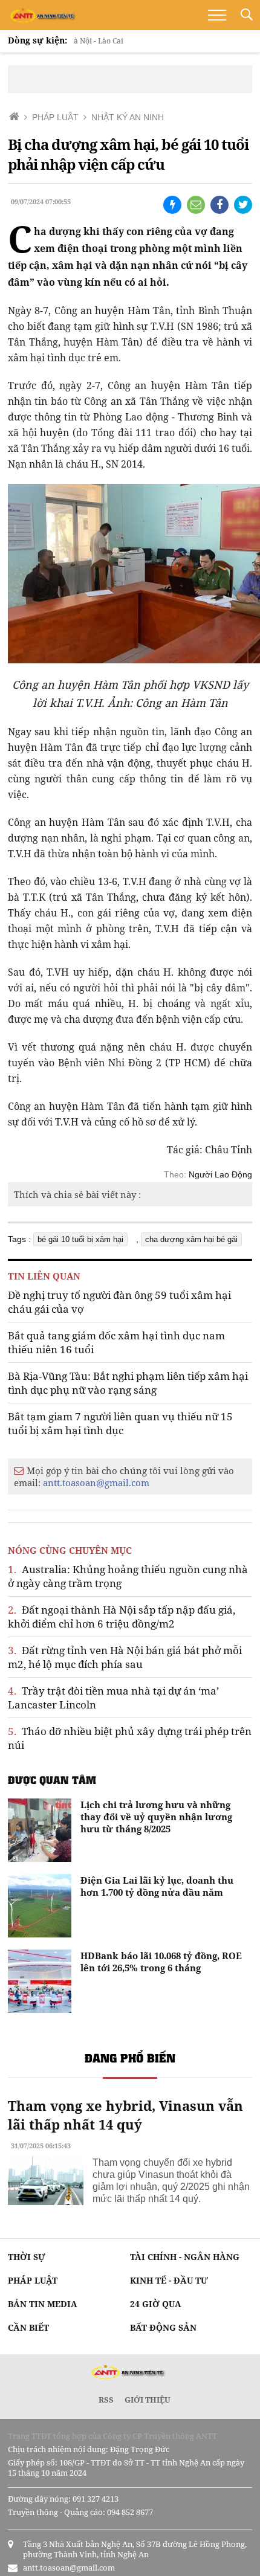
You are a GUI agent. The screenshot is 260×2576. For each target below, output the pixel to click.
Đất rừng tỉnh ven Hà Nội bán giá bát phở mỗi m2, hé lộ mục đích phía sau (125, 1657)
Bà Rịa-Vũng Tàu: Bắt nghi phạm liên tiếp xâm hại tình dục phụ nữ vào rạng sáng (128, 1383)
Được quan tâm (52, 1780)
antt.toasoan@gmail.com (96, 1483)
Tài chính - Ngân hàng (185, 2257)
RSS (106, 2400)
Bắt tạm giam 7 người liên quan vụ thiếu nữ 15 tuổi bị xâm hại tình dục (120, 1423)
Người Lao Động (220, 1174)
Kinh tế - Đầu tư (169, 2280)
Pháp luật (33, 2280)
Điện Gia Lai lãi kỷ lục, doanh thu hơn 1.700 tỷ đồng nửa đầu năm (157, 1886)
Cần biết (28, 2327)
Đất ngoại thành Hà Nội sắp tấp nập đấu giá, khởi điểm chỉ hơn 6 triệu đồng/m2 (122, 1617)
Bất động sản (163, 2327)
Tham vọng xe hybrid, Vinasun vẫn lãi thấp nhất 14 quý (125, 2115)
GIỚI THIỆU (148, 2400)
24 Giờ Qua (156, 2304)
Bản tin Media (43, 2304)
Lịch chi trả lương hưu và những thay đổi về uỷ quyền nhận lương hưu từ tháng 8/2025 (156, 1817)
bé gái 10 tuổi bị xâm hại (80, 1239)
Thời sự (27, 2257)
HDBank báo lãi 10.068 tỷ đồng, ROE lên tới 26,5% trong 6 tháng (161, 1962)
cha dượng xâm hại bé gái (191, 1239)
